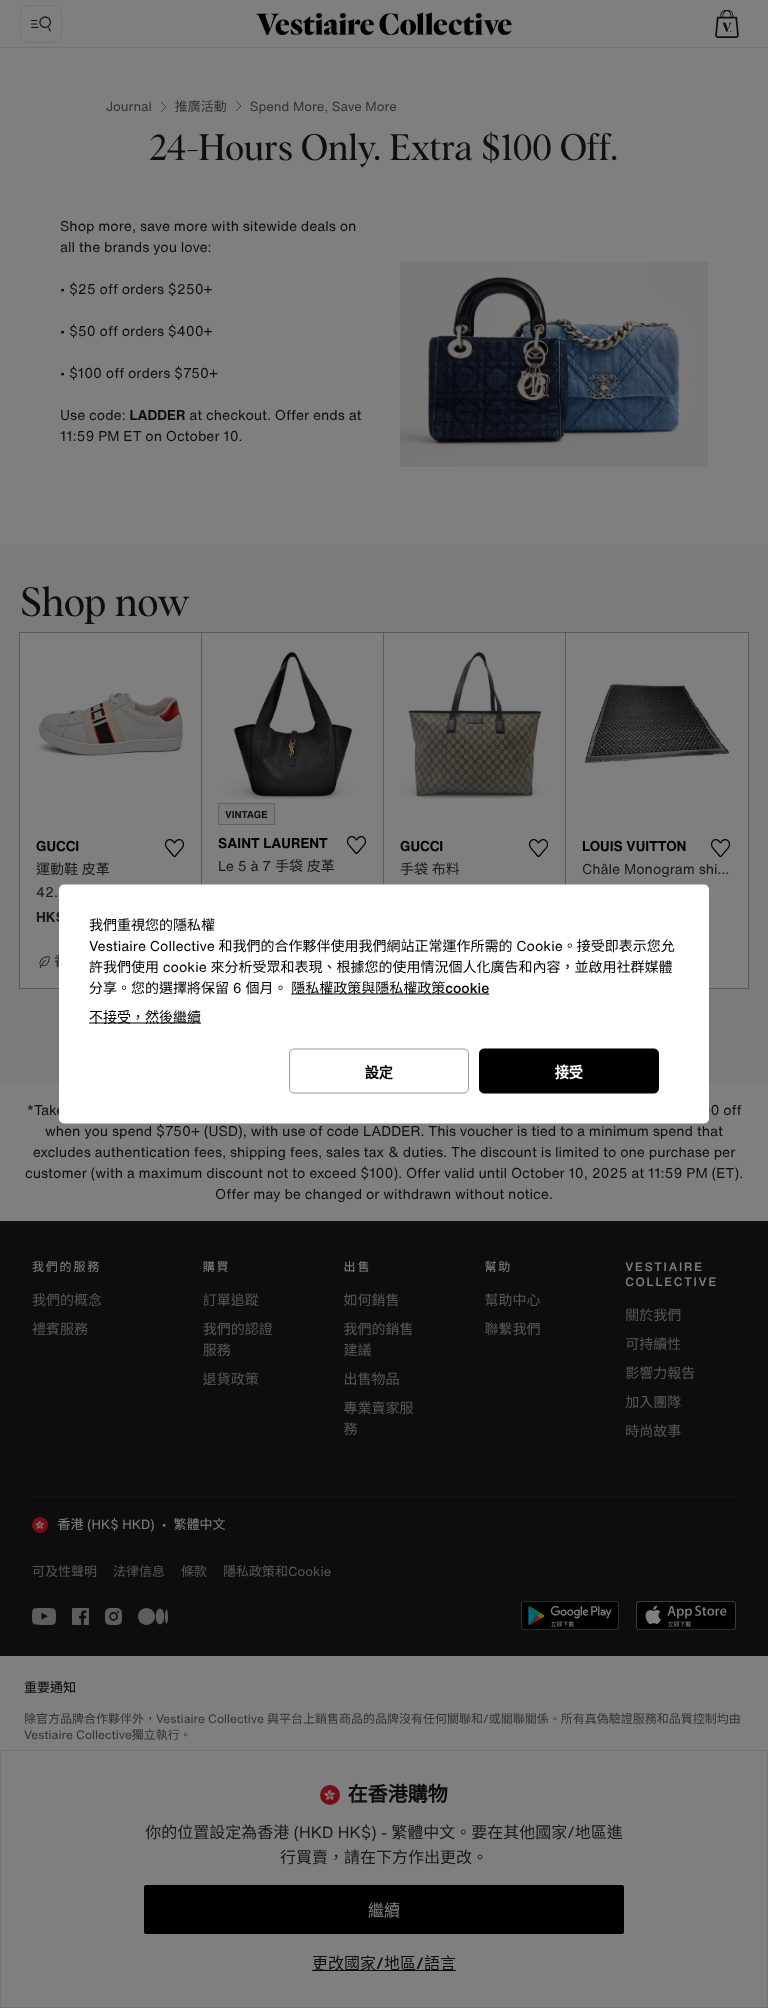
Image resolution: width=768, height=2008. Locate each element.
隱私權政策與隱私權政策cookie (390, 988)
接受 (569, 1071)
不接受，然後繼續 (145, 1016)
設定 (379, 1071)
